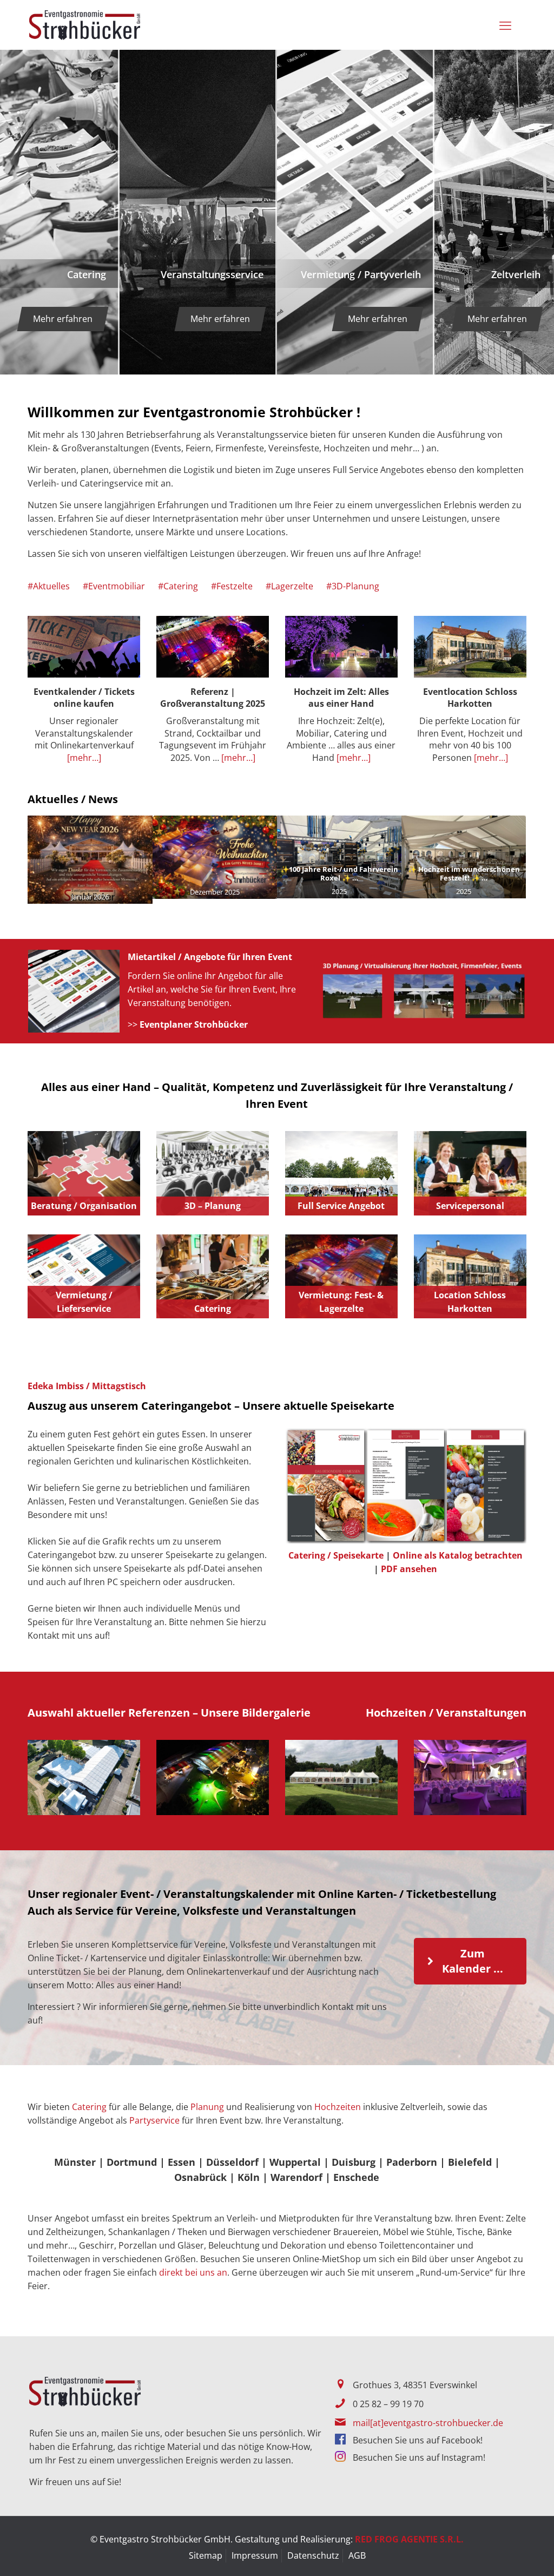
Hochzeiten (338, 2107)
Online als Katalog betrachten (458, 1555)
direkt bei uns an (193, 2272)
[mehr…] (84, 758)
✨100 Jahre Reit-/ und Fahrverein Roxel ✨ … (339, 873)
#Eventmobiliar (114, 586)
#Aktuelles (49, 586)
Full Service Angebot (341, 1206)
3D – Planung (213, 1206)
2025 (339, 891)
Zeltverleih (516, 274)
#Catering (178, 586)
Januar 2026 (90, 897)
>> (188, 1024)
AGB (357, 2555)
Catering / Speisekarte (336, 1555)
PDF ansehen (409, 1569)
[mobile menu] (507, 25)
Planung (207, 2107)
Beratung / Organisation (84, 1206)
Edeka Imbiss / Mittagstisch (87, 1386)
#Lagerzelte (289, 586)
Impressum (255, 2555)
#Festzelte (232, 586)
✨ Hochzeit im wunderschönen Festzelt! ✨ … (464, 873)
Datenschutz (313, 2555)
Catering (87, 274)
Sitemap (206, 2555)
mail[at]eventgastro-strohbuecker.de (428, 2423)
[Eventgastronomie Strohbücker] (85, 25)
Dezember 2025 (215, 892)
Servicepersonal (470, 1206)
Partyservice (154, 2120)
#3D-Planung (353, 586)
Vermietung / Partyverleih (361, 274)
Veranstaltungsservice (212, 274)
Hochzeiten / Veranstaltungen (446, 1713)
